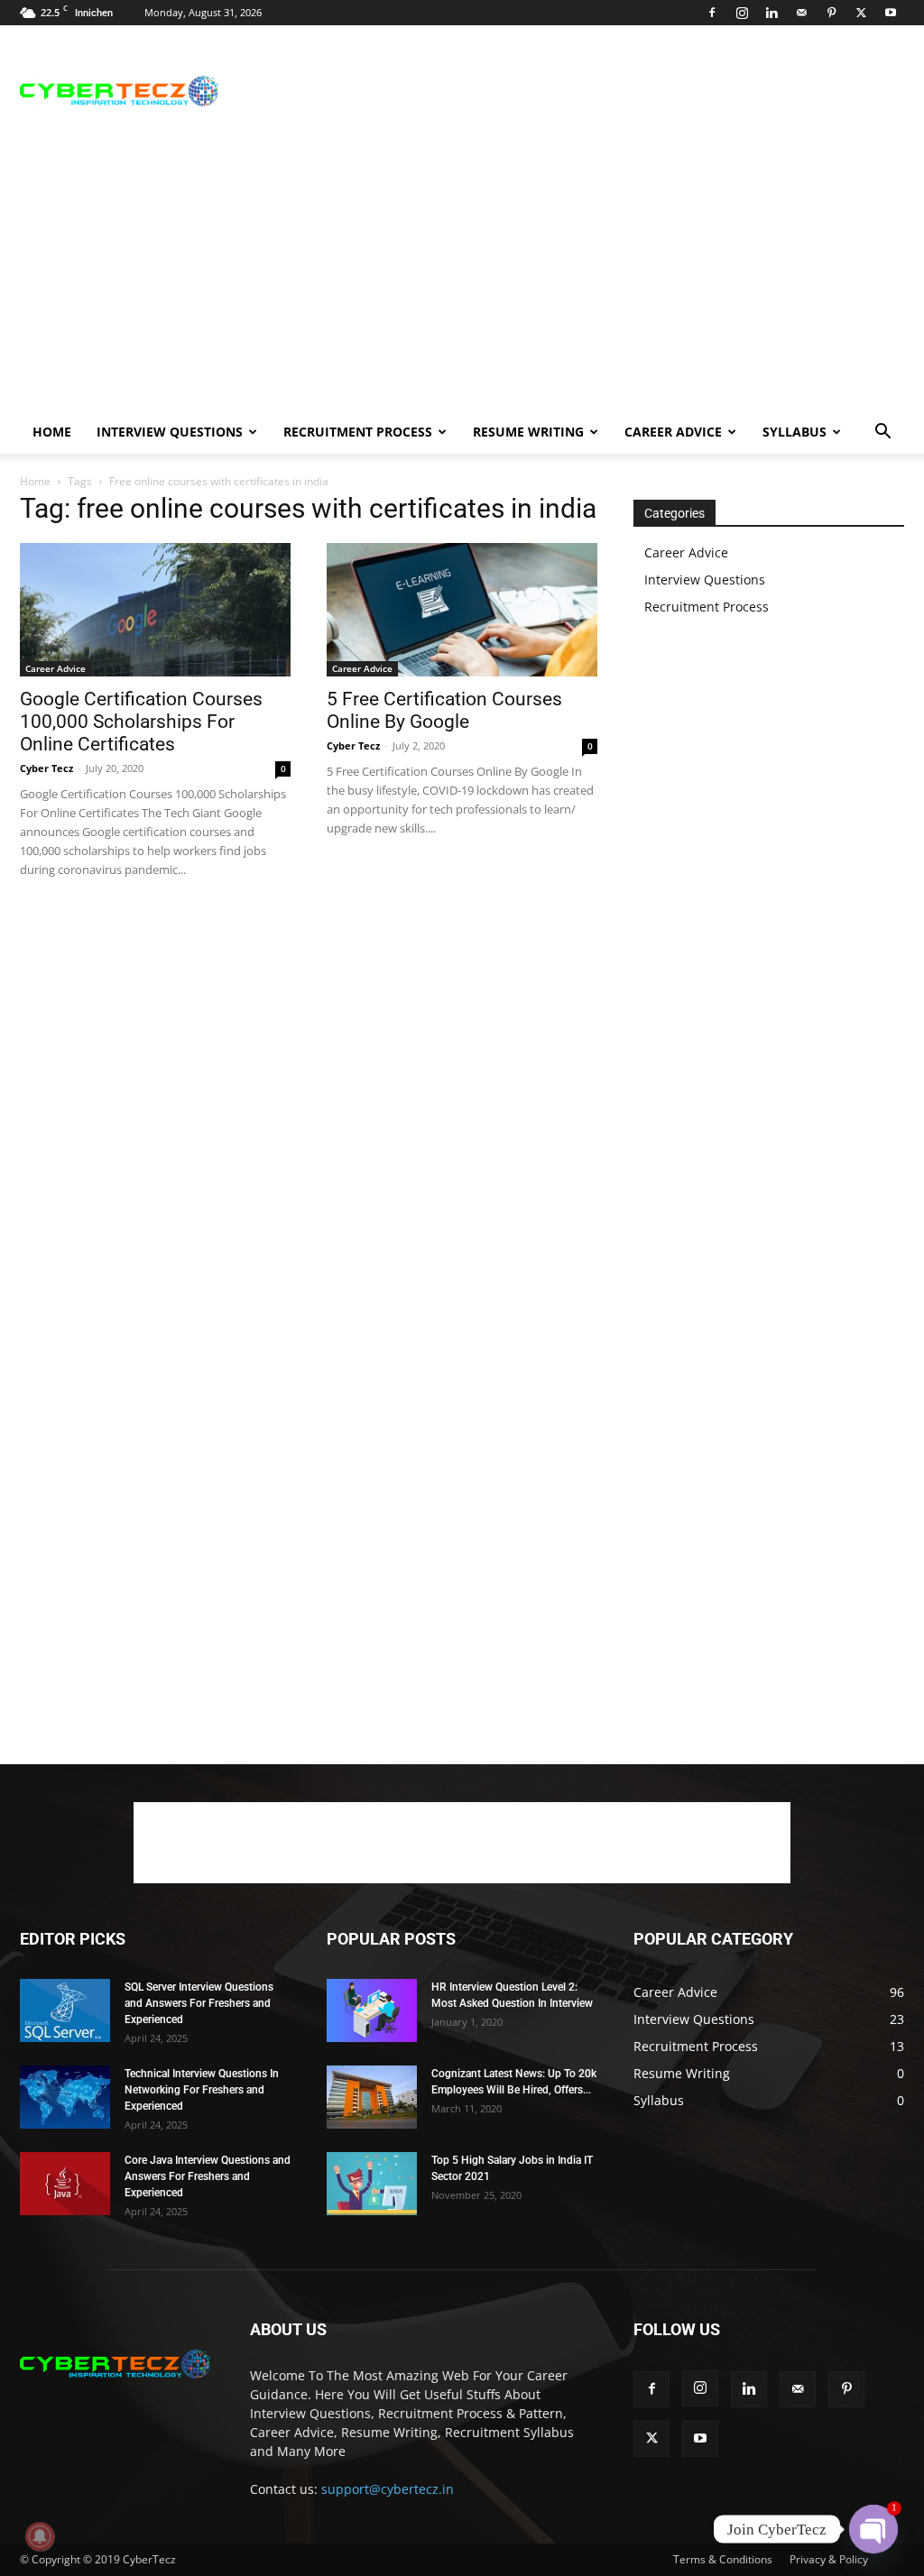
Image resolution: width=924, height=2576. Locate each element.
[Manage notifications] (40, 2536)
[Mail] (801, 13)
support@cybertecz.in (388, 2489)
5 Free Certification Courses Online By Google (444, 710)
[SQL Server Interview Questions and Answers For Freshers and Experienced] (65, 2010)
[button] (882, 433)
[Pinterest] (831, 13)
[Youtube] (891, 13)
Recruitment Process (358, 432)
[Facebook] (712, 13)
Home (52, 432)
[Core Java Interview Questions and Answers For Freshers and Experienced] (65, 2184)
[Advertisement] (576, 91)
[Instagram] (742, 13)
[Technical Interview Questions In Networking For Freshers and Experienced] (65, 2097)
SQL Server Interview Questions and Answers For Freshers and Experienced (199, 2003)
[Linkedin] (772, 13)
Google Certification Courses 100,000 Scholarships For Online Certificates (141, 722)
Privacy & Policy (829, 2559)
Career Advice (673, 432)
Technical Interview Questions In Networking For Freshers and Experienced (202, 2090)
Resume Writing (528, 432)
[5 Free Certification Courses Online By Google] (462, 610)
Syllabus (795, 432)
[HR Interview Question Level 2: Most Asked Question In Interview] (372, 2010)
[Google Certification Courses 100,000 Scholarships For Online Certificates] (155, 610)
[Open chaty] (873, 2529)
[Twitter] (861, 13)
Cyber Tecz (46, 768)
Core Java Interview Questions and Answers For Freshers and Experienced (208, 2176)
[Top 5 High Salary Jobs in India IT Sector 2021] (372, 2184)
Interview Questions (170, 432)
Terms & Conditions (723, 2559)
